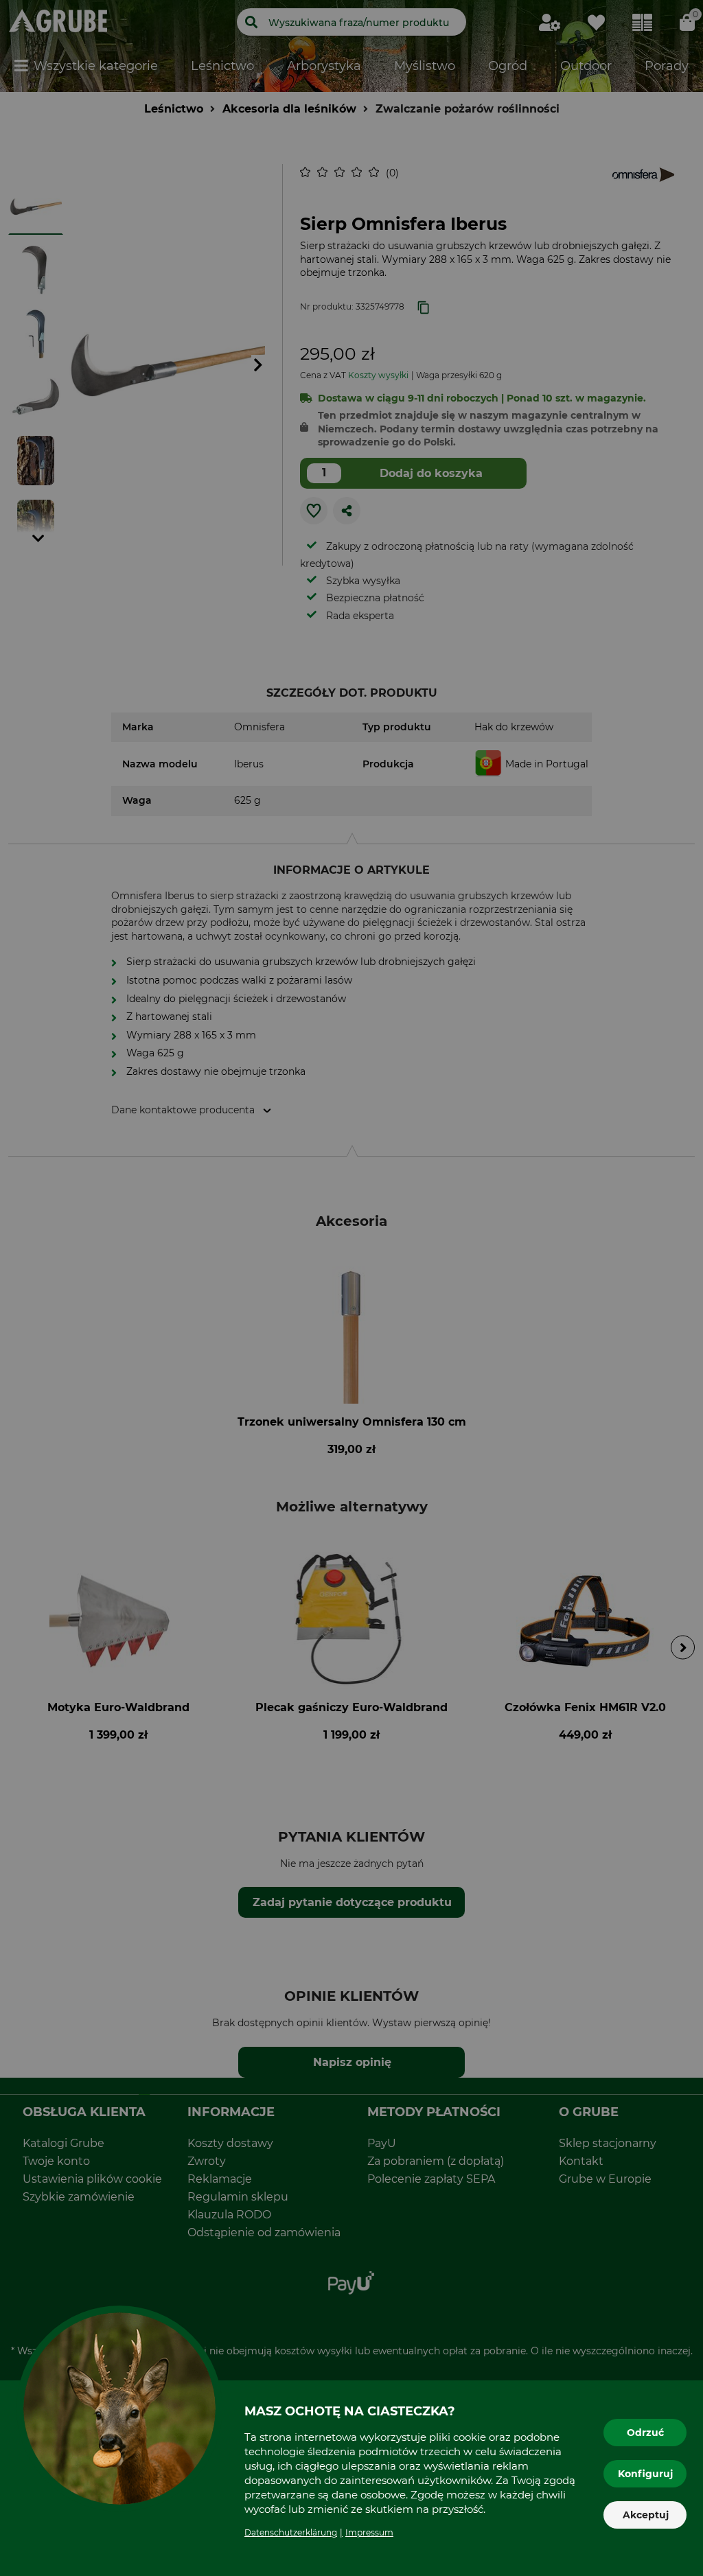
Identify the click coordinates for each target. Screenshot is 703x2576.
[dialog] (351, 1288)
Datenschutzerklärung (291, 2532)
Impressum (369, 2532)
